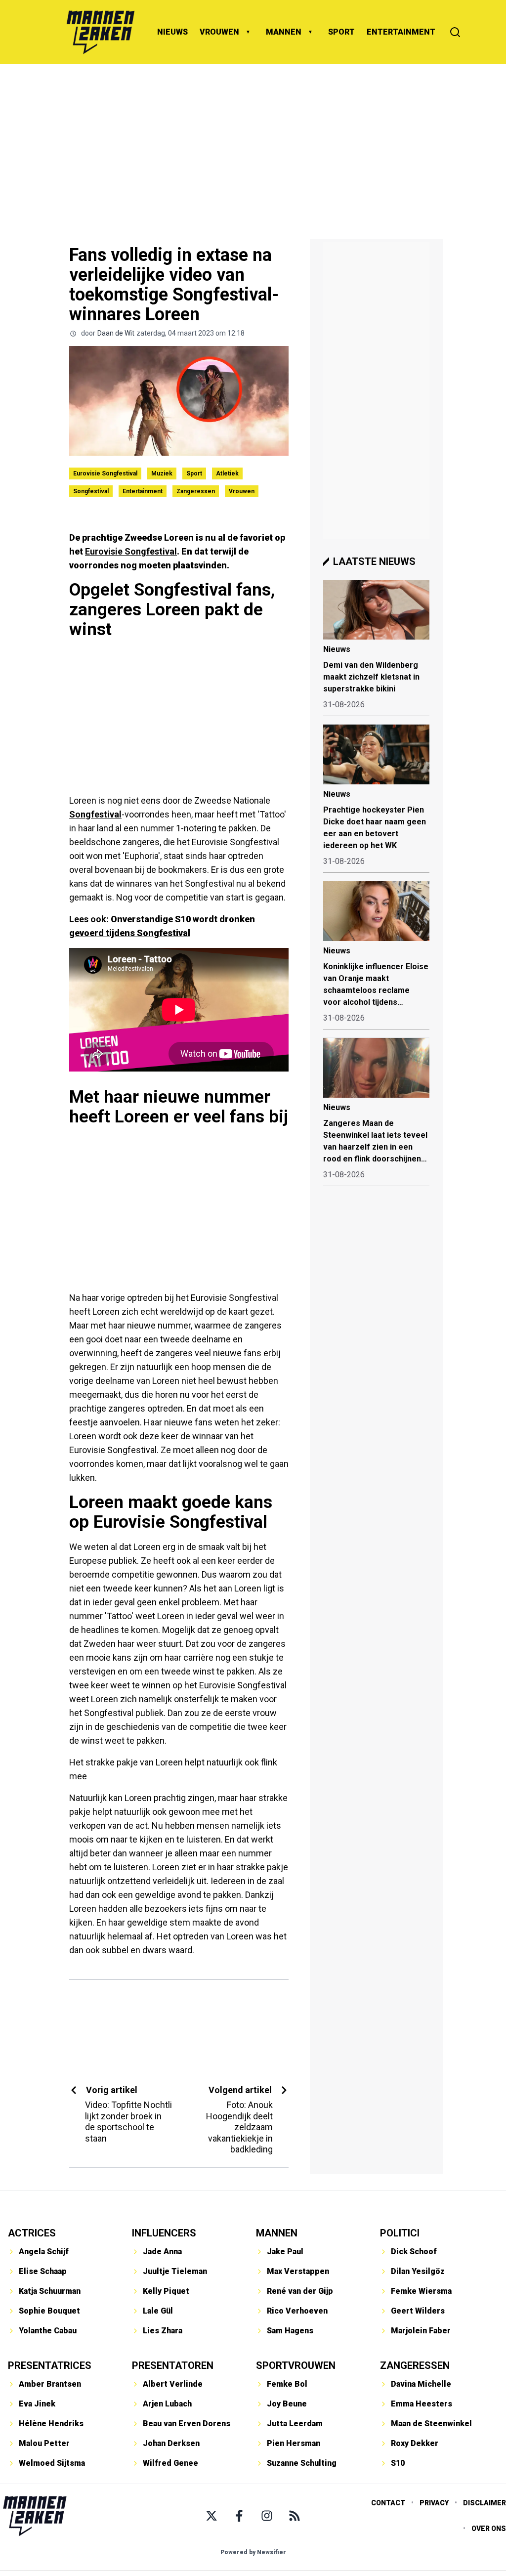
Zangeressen (196, 491)
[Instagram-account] (267, 2516)
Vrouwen (242, 491)
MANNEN (284, 32)
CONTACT (388, 2503)
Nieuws (337, 649)
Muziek (162, 473)
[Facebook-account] (239, 2516)
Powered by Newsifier (253, 2552)
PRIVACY (434, 2503)
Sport (194, 473)
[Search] (455, 32)
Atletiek (227, 473)
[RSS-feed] (295, 2516)
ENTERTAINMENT (401, 32)
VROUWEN (219, 32)
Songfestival (91, 491)
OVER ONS (489, 2529)
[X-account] (211, 2516)
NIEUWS (172, 32)
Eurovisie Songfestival (105, 473)
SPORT (341, 32)
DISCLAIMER (485, 2503)
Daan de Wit (116, 333)
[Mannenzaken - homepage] (100, 32)
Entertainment (143, 491)
